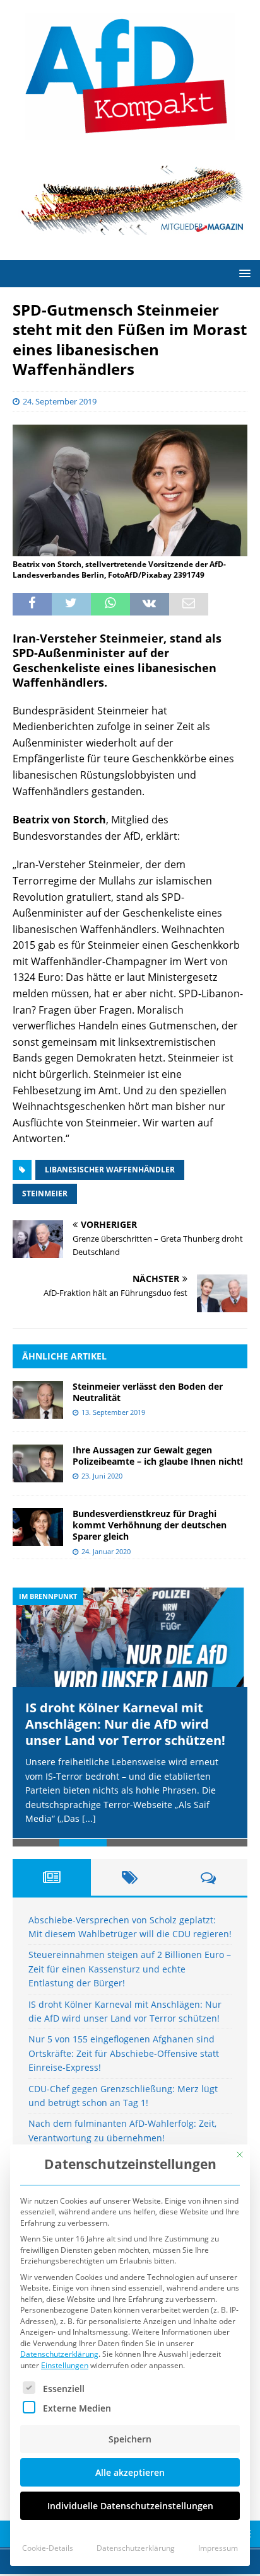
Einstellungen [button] (65, 2365)
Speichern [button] (130, 2439)
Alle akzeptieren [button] (130, 2472)
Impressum (218, 2548)
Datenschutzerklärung (59, 2354)
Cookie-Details (48, 2548)
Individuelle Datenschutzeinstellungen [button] (130, 2506)
